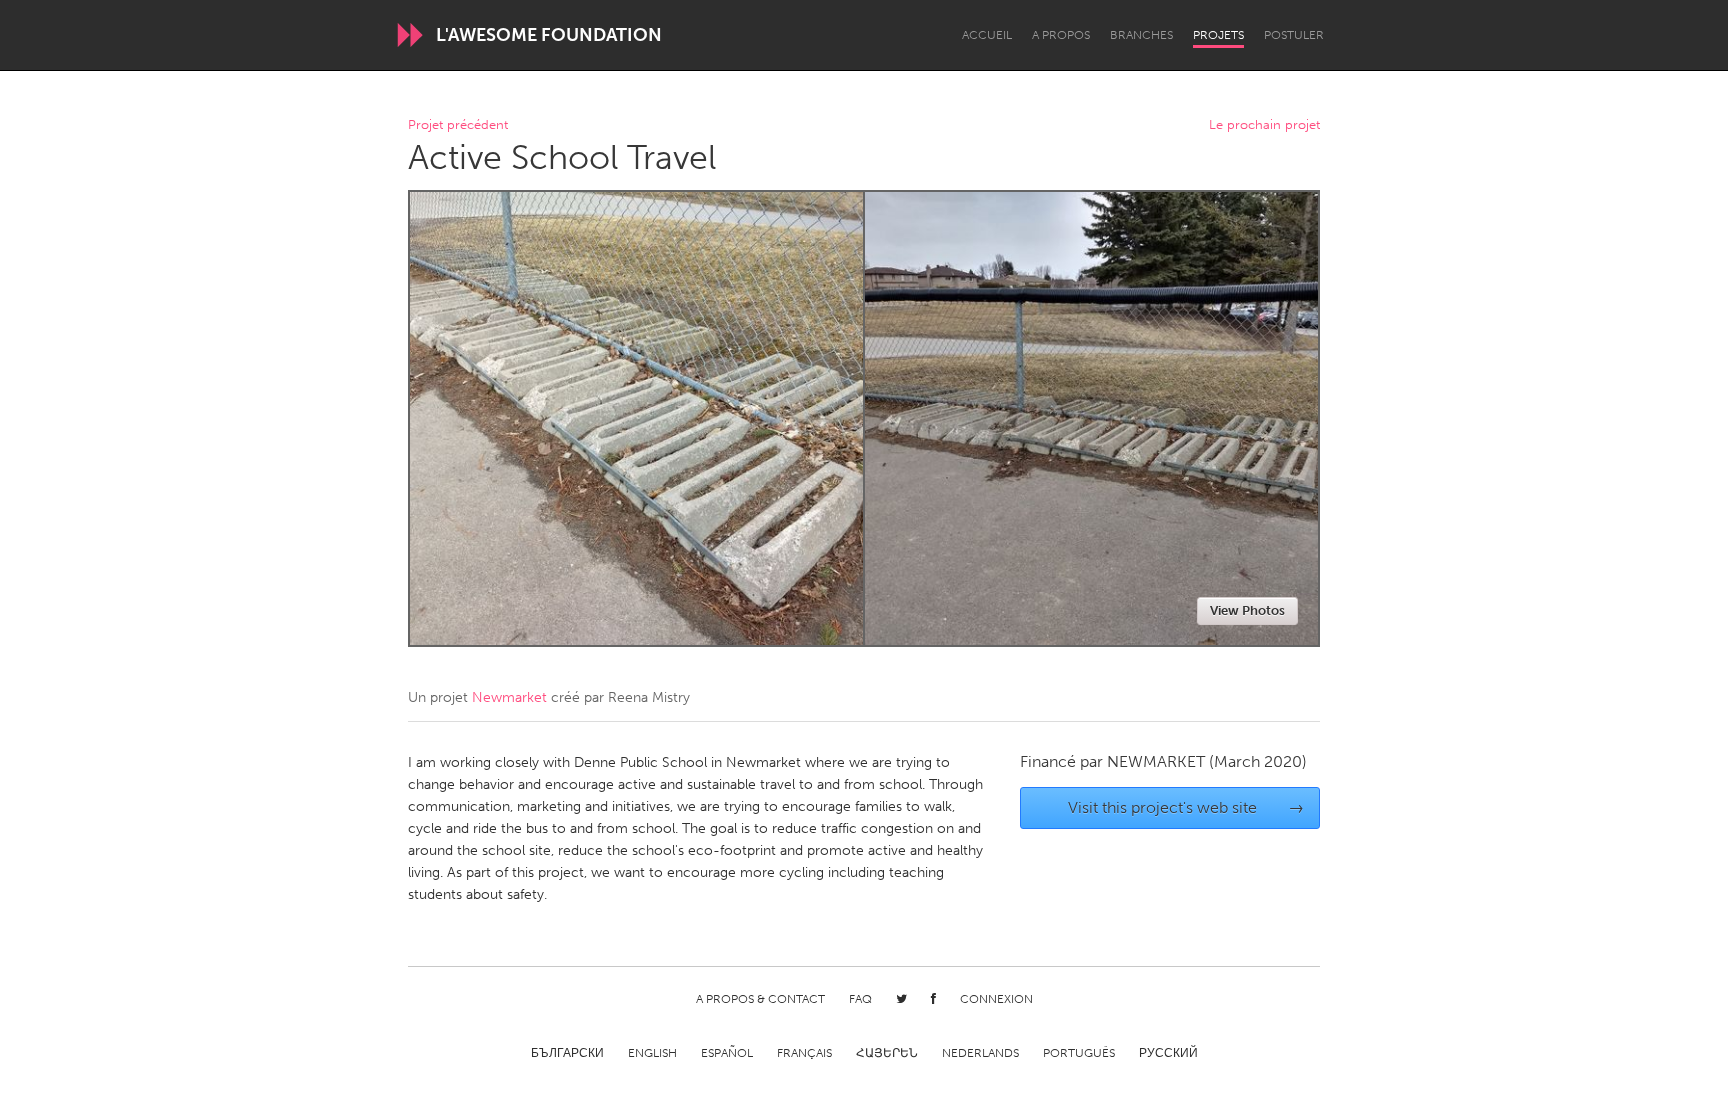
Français (804, 1053)
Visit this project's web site (1186, 807)
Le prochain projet (1264, 125)
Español (727, 1053)
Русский (1168, 1053)
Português (1079, 1053)
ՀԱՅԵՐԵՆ (887, 1053)
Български (567, 1053)
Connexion (996, 999)
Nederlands (980, 1053)
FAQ (860, 999)
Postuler (1294, 35)
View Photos (1247, 610)
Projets (1218, 35)
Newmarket (509, 697)
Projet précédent (458, 125)
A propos (1061, 35)
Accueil (987, 35)
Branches (1141, 35)
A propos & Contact (760, 999)
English (652, 1053)
